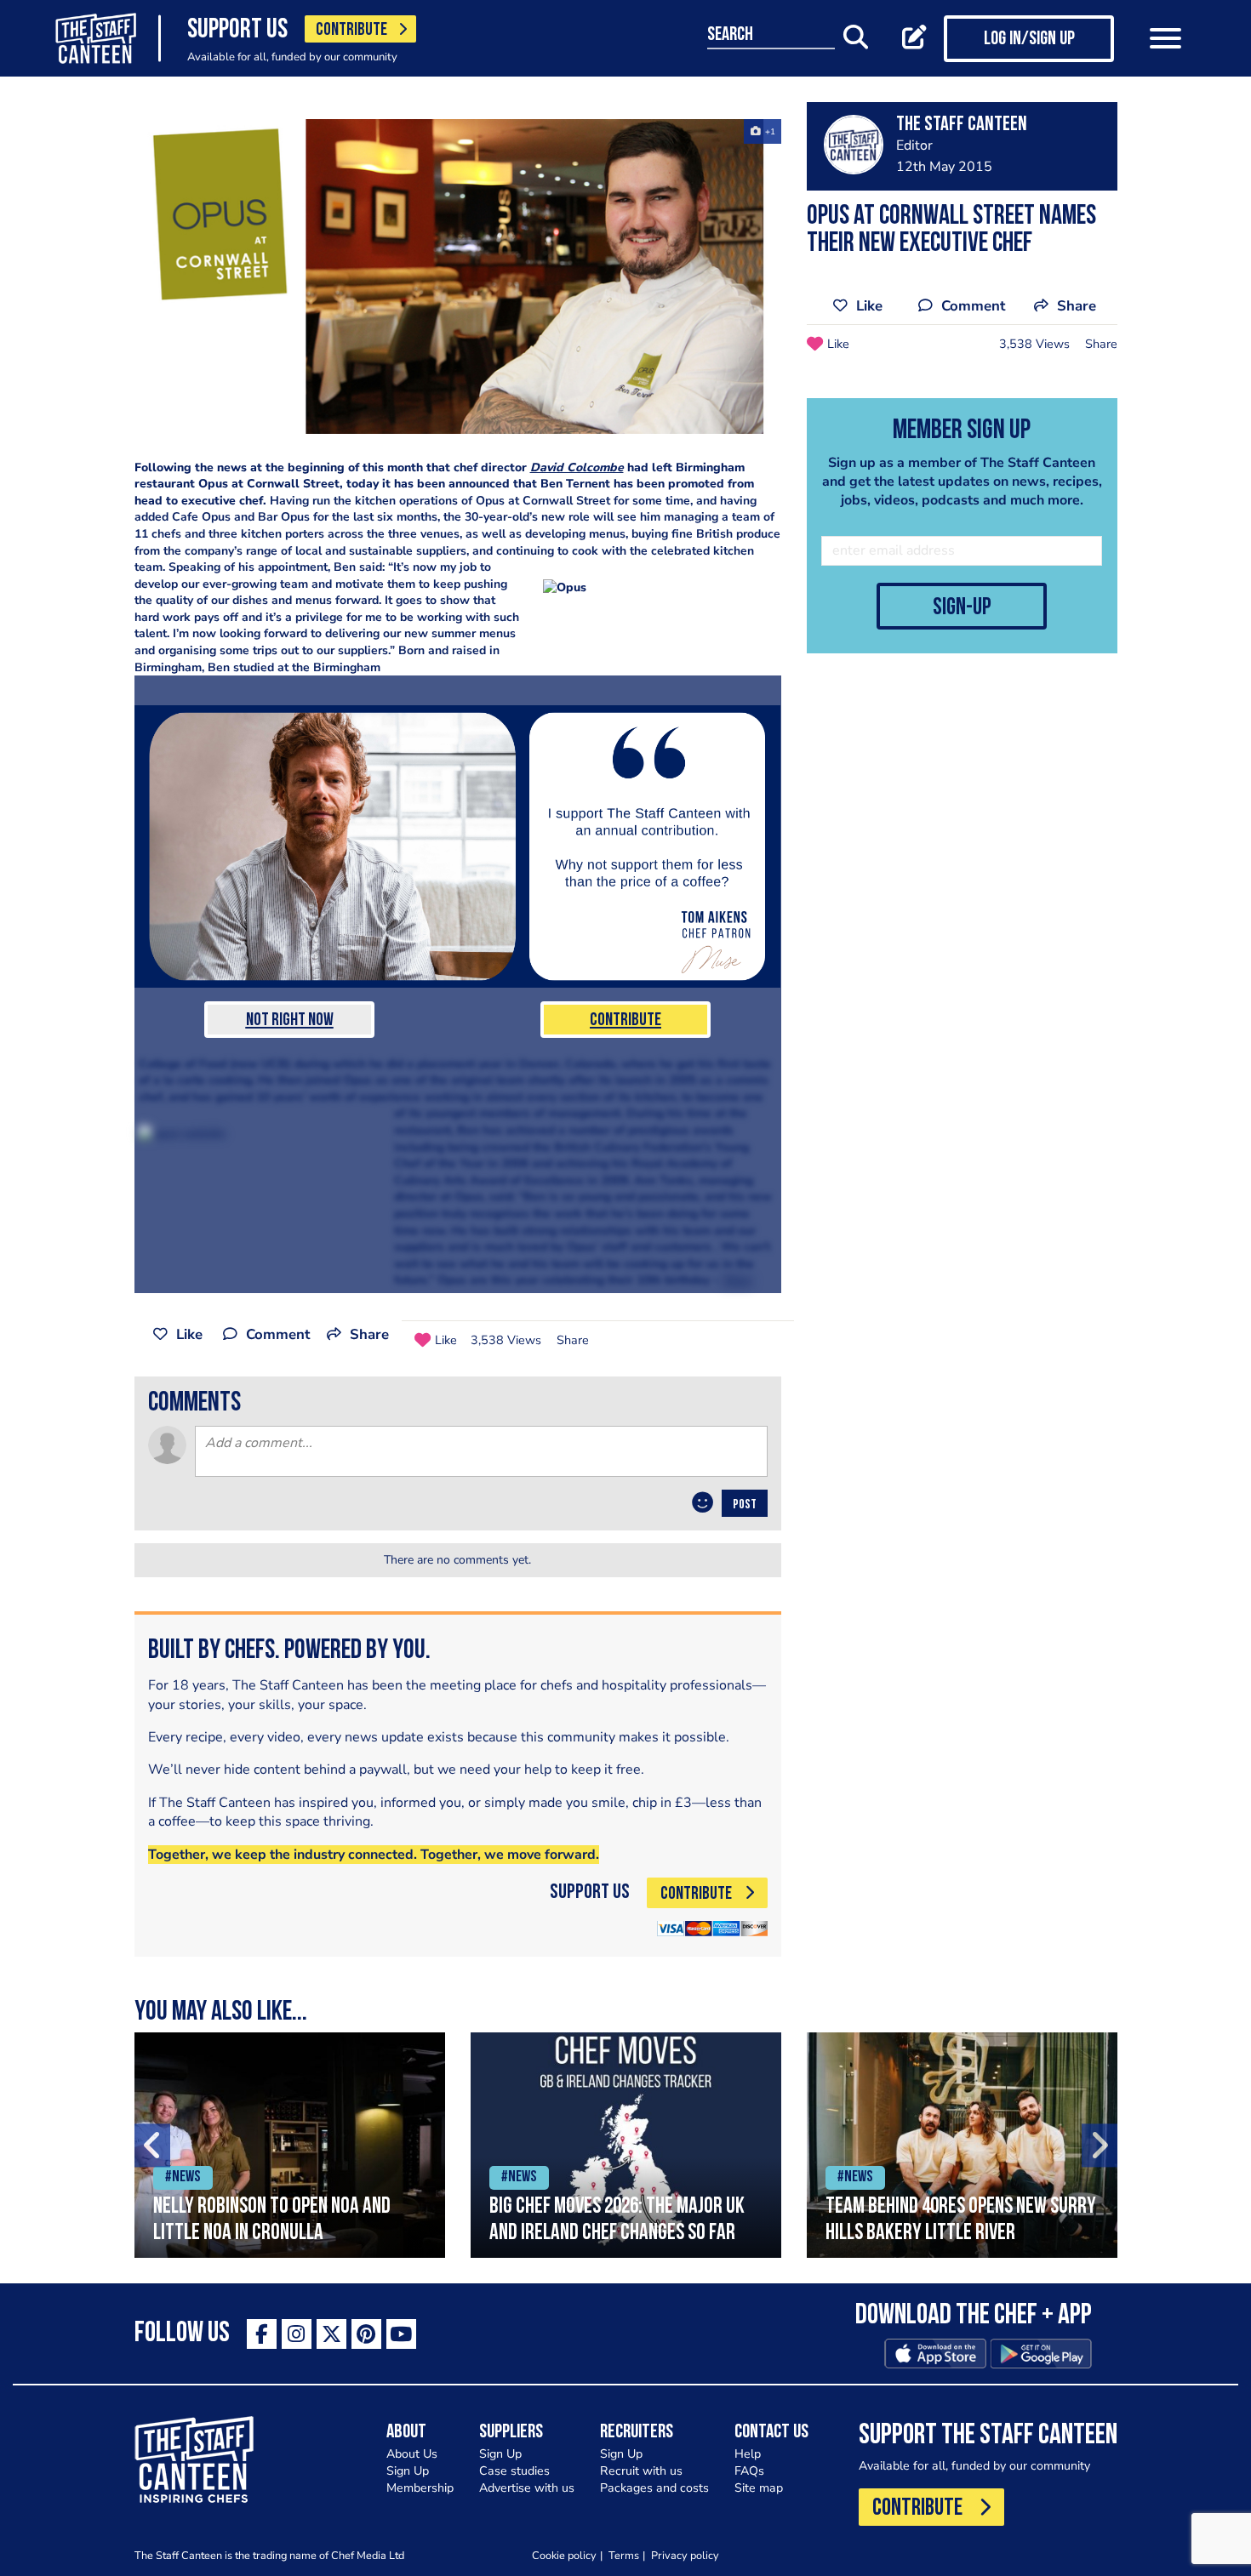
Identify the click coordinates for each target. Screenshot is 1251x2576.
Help (748, 2454)
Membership (420, 2488)
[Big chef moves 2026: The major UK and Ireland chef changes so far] (626, 2145)
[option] (290, 2145)
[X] (331, 2334)
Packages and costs (654, 2488)
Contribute (625, 1020)
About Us (412, 2454)
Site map (759, 2488)
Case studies (514, 2471)
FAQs (749, 2471)
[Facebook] (262, 2334)
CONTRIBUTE (351, 30)
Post (745, 1505)
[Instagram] (297, 2334)
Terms (624, 2555)
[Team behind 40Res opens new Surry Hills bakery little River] (962, 2145)
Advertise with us (527, 2488)
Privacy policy (685, 2555)
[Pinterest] (366, 2334)
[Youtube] (401, 2334)
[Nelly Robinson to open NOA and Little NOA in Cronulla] (290, 2145)
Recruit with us (641, 2471)
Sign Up (408, 2471)
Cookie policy (564, 2555)
